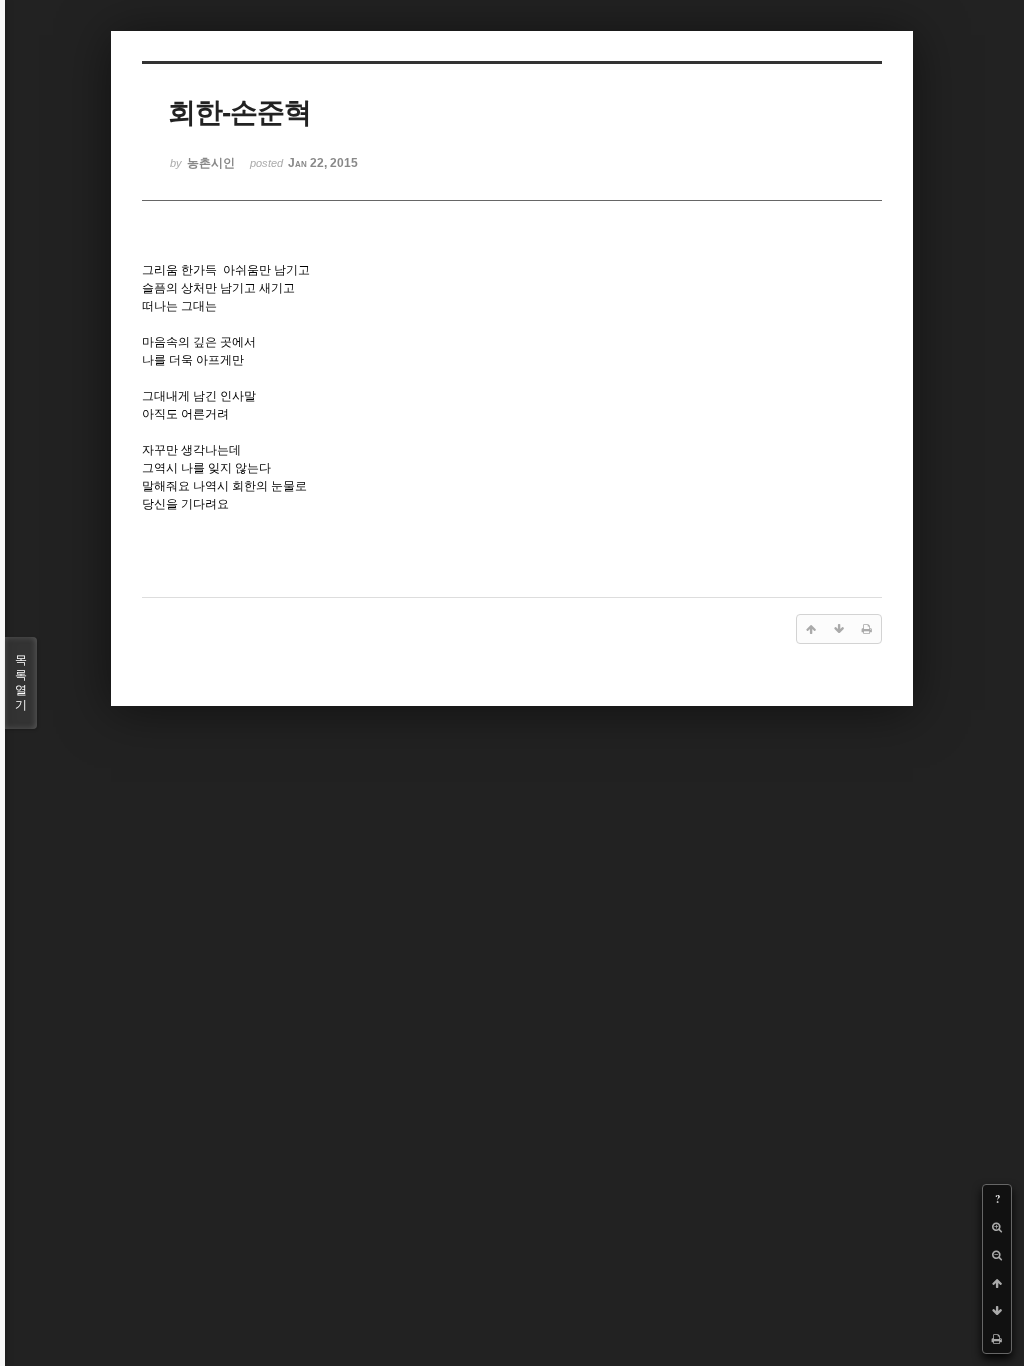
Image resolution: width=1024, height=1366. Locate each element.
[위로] (997, 1283)
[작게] (997, 1255)
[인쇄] (997, 1339)
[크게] (997, 1227)
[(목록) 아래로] (997, 1311)
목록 (21, 682)
